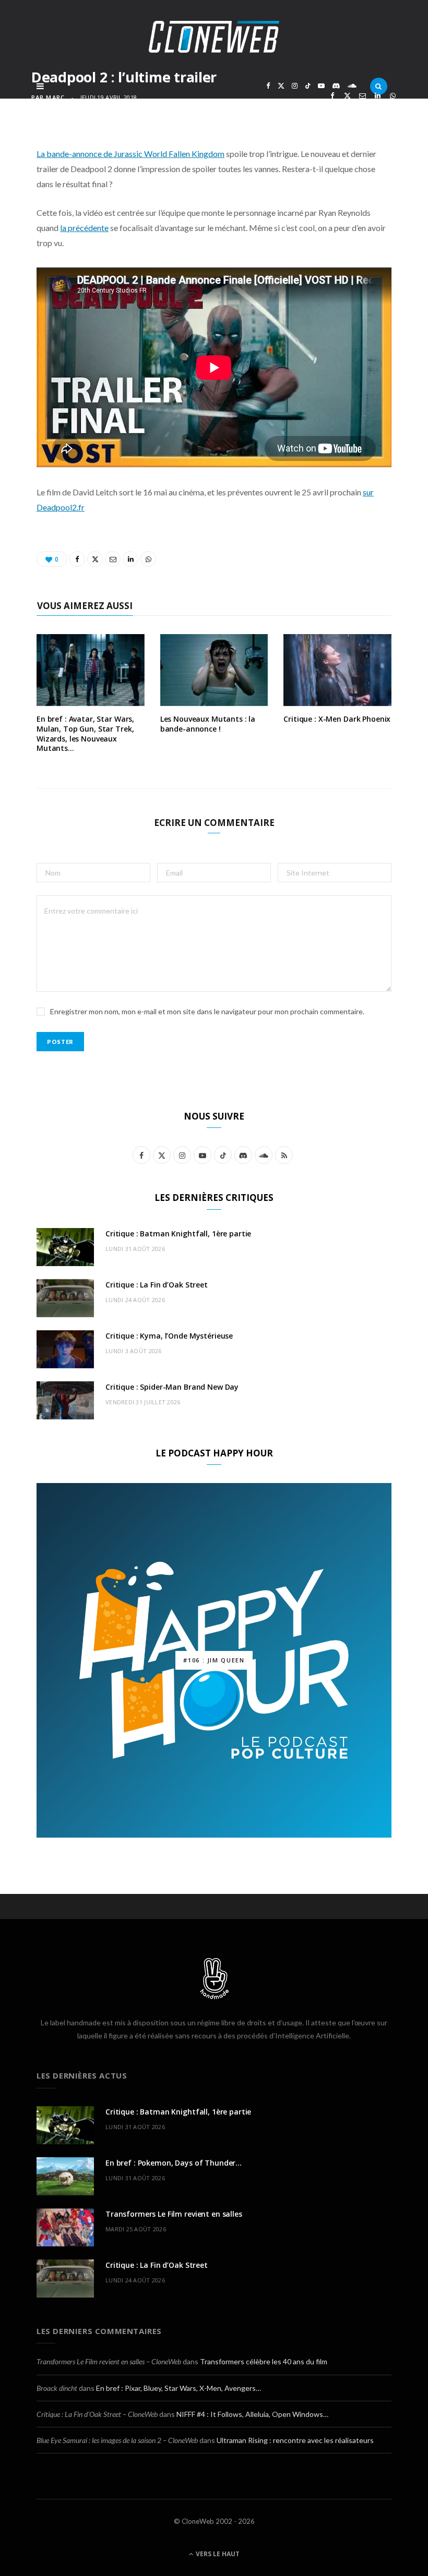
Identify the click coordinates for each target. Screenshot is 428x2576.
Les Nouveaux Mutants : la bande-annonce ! (208, 724)
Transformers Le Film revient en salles (174, 2214)
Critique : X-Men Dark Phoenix (337, 719)
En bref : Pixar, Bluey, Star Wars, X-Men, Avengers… (179, 2388)
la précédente (84, 228)
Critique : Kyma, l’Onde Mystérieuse (169, 1336)
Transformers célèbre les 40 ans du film (264, 2361)
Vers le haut (217, 2554)
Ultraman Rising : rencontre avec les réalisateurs (295, 2440)
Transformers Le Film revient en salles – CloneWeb (109, 2361)
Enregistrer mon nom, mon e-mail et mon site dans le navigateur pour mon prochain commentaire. (207, 1011)
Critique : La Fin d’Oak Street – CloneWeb (97, 2414)
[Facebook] (332, 96)
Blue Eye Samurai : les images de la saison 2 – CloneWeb (117, 2440)
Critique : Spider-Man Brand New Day (172, 1387)
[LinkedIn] (378, 96)
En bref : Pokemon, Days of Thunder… (174, 2163)
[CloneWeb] (214, 37)
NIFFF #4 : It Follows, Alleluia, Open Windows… (252, 2414)
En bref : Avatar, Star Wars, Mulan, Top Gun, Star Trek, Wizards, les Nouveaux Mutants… (85, 734)
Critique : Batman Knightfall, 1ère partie (178, 1234)
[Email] (362, 96)
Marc (55, 97)
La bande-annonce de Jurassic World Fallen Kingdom (130, 154)
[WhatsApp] (393, 96)
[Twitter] (347, 96)
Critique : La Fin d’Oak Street (157, 1285)
